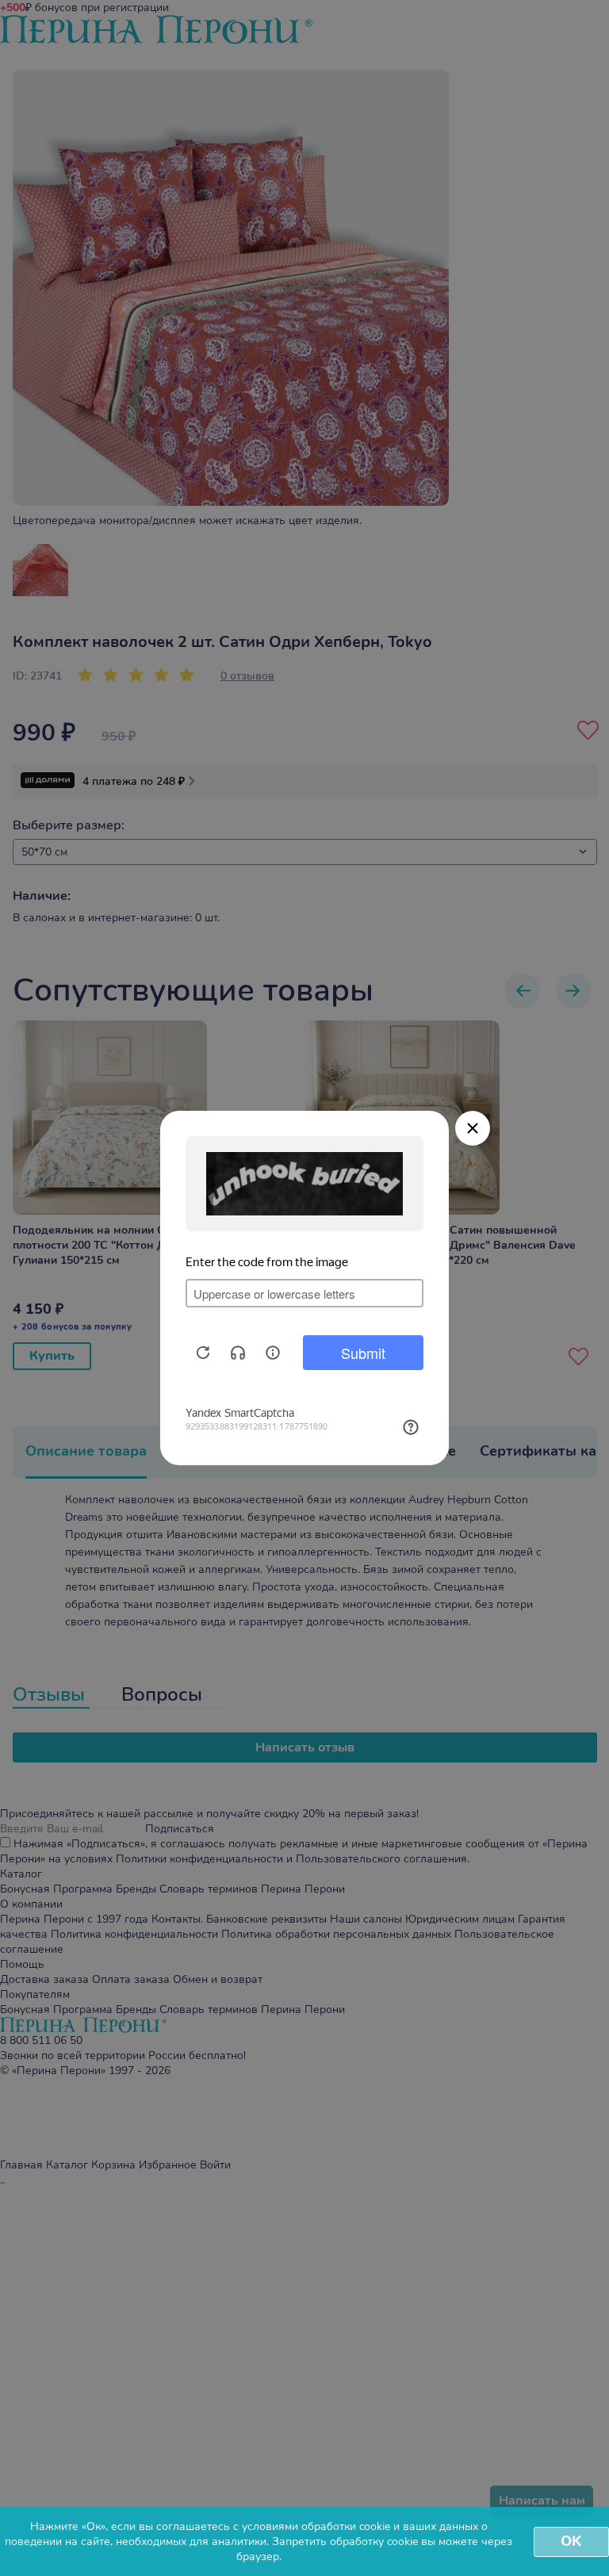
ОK (571, 2541)
